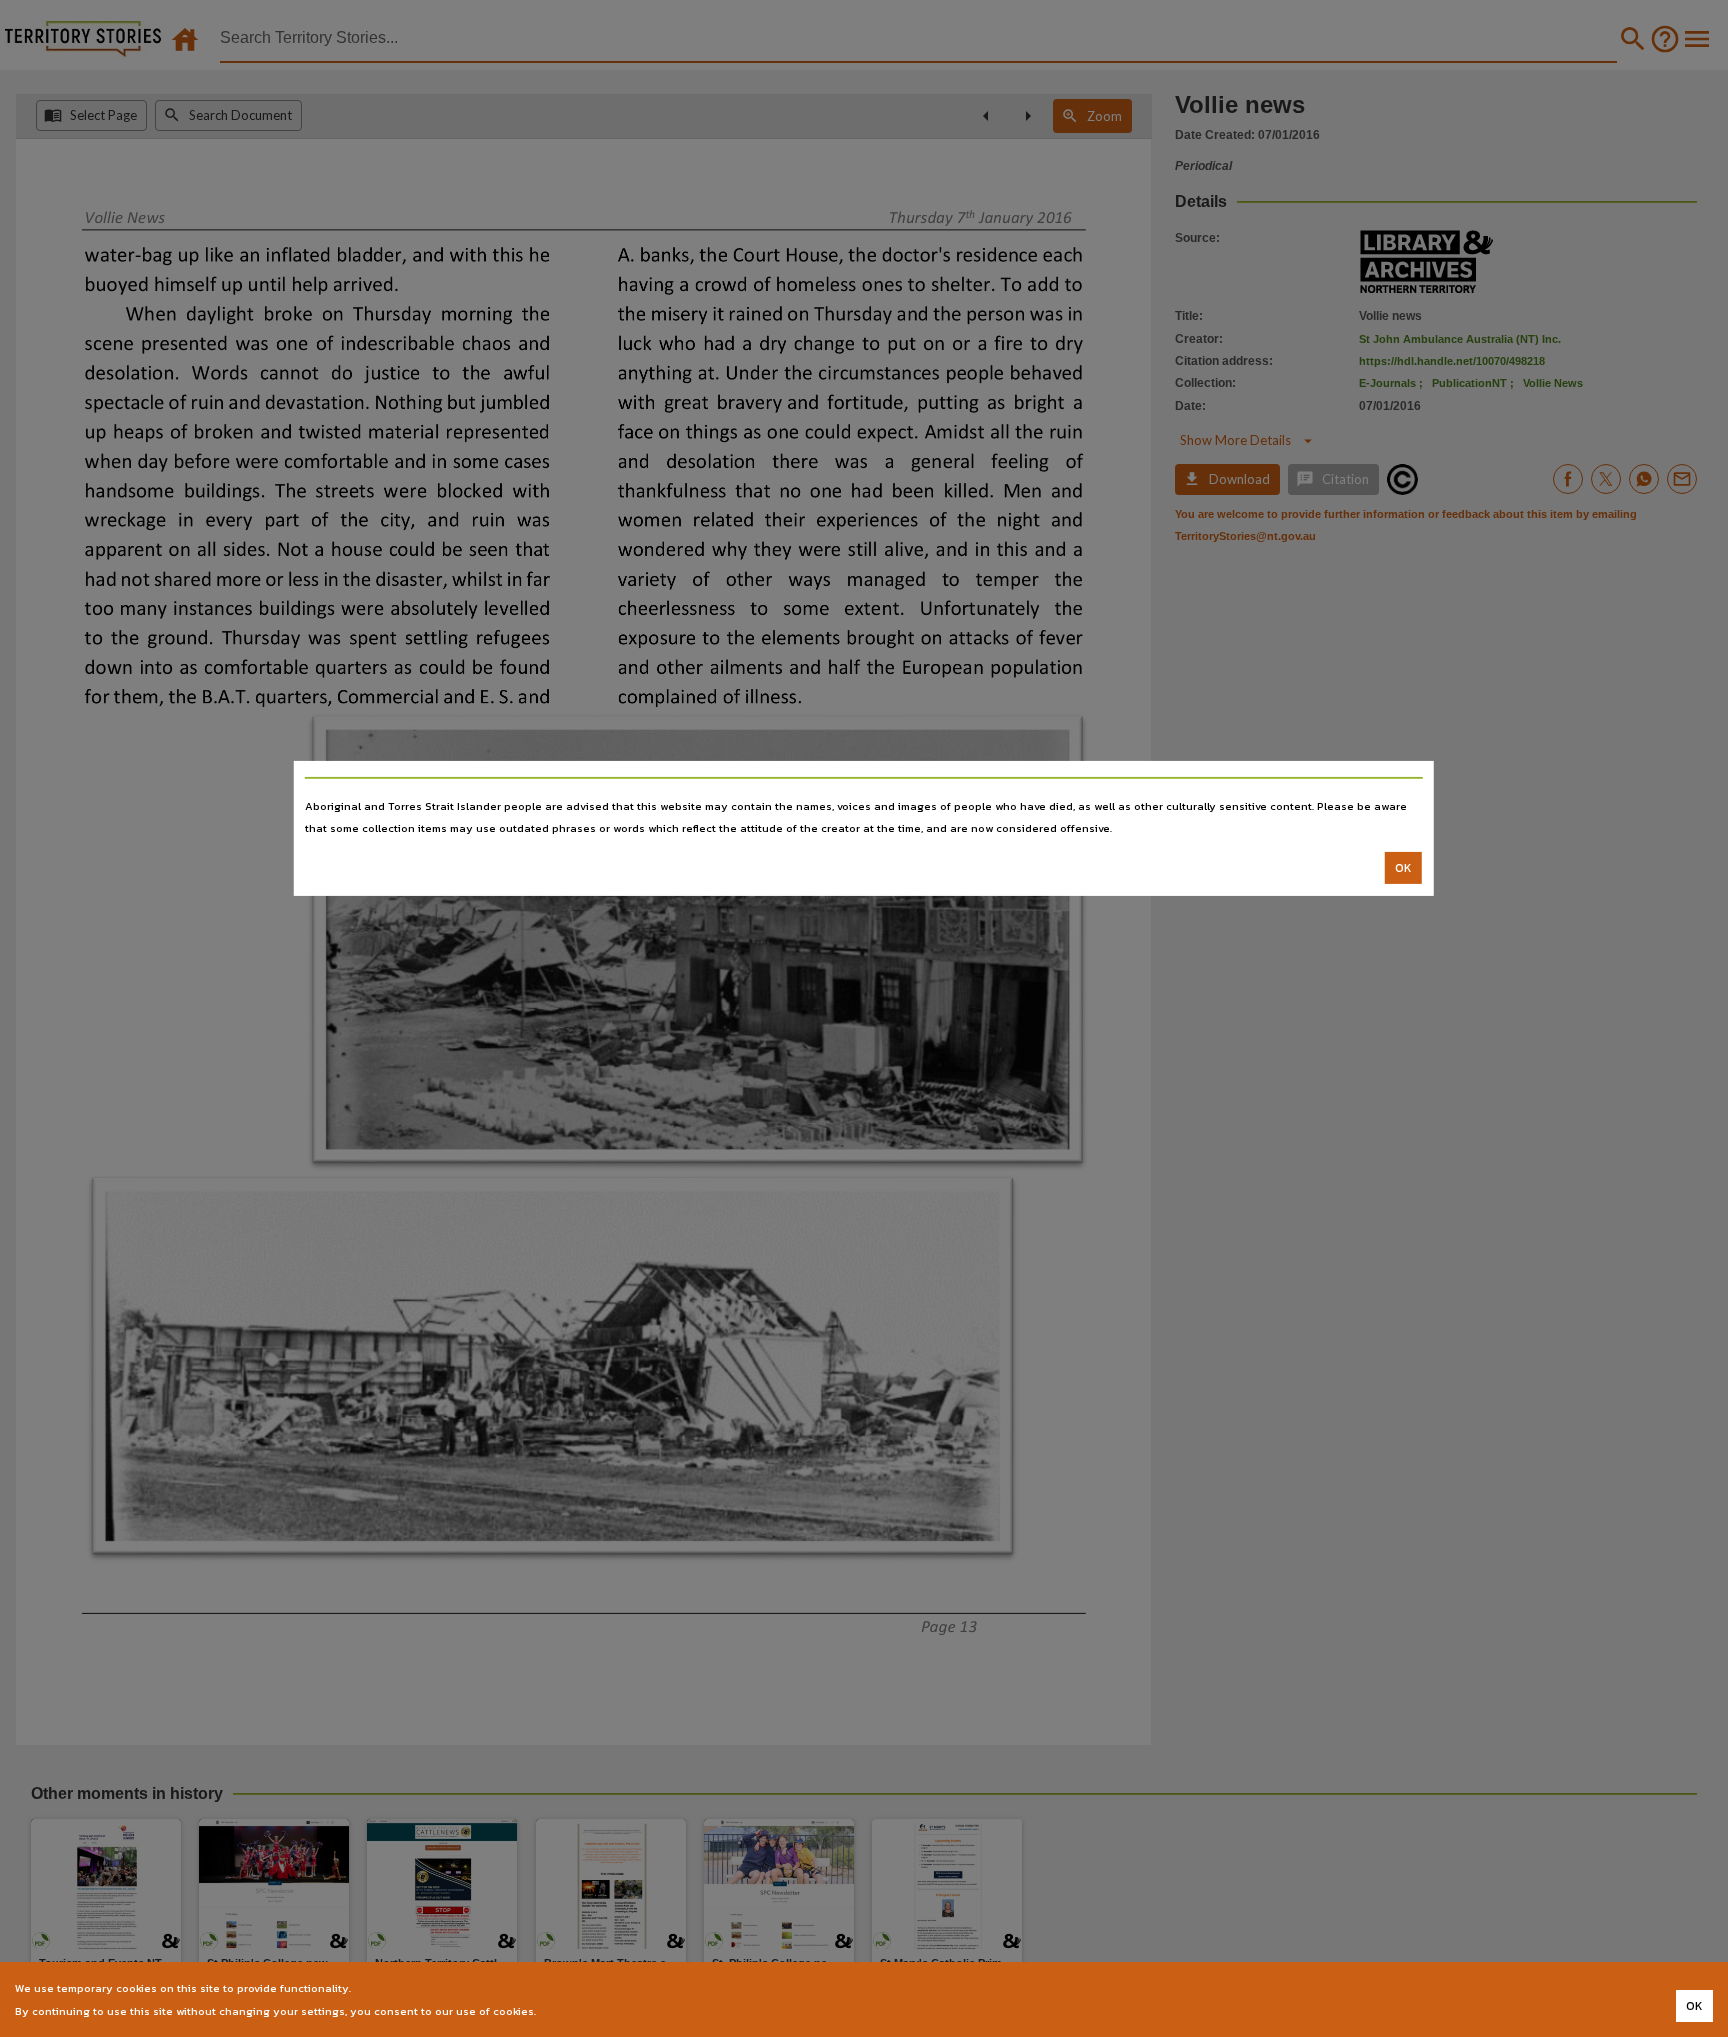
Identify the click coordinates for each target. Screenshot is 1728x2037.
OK (1403, 868)
